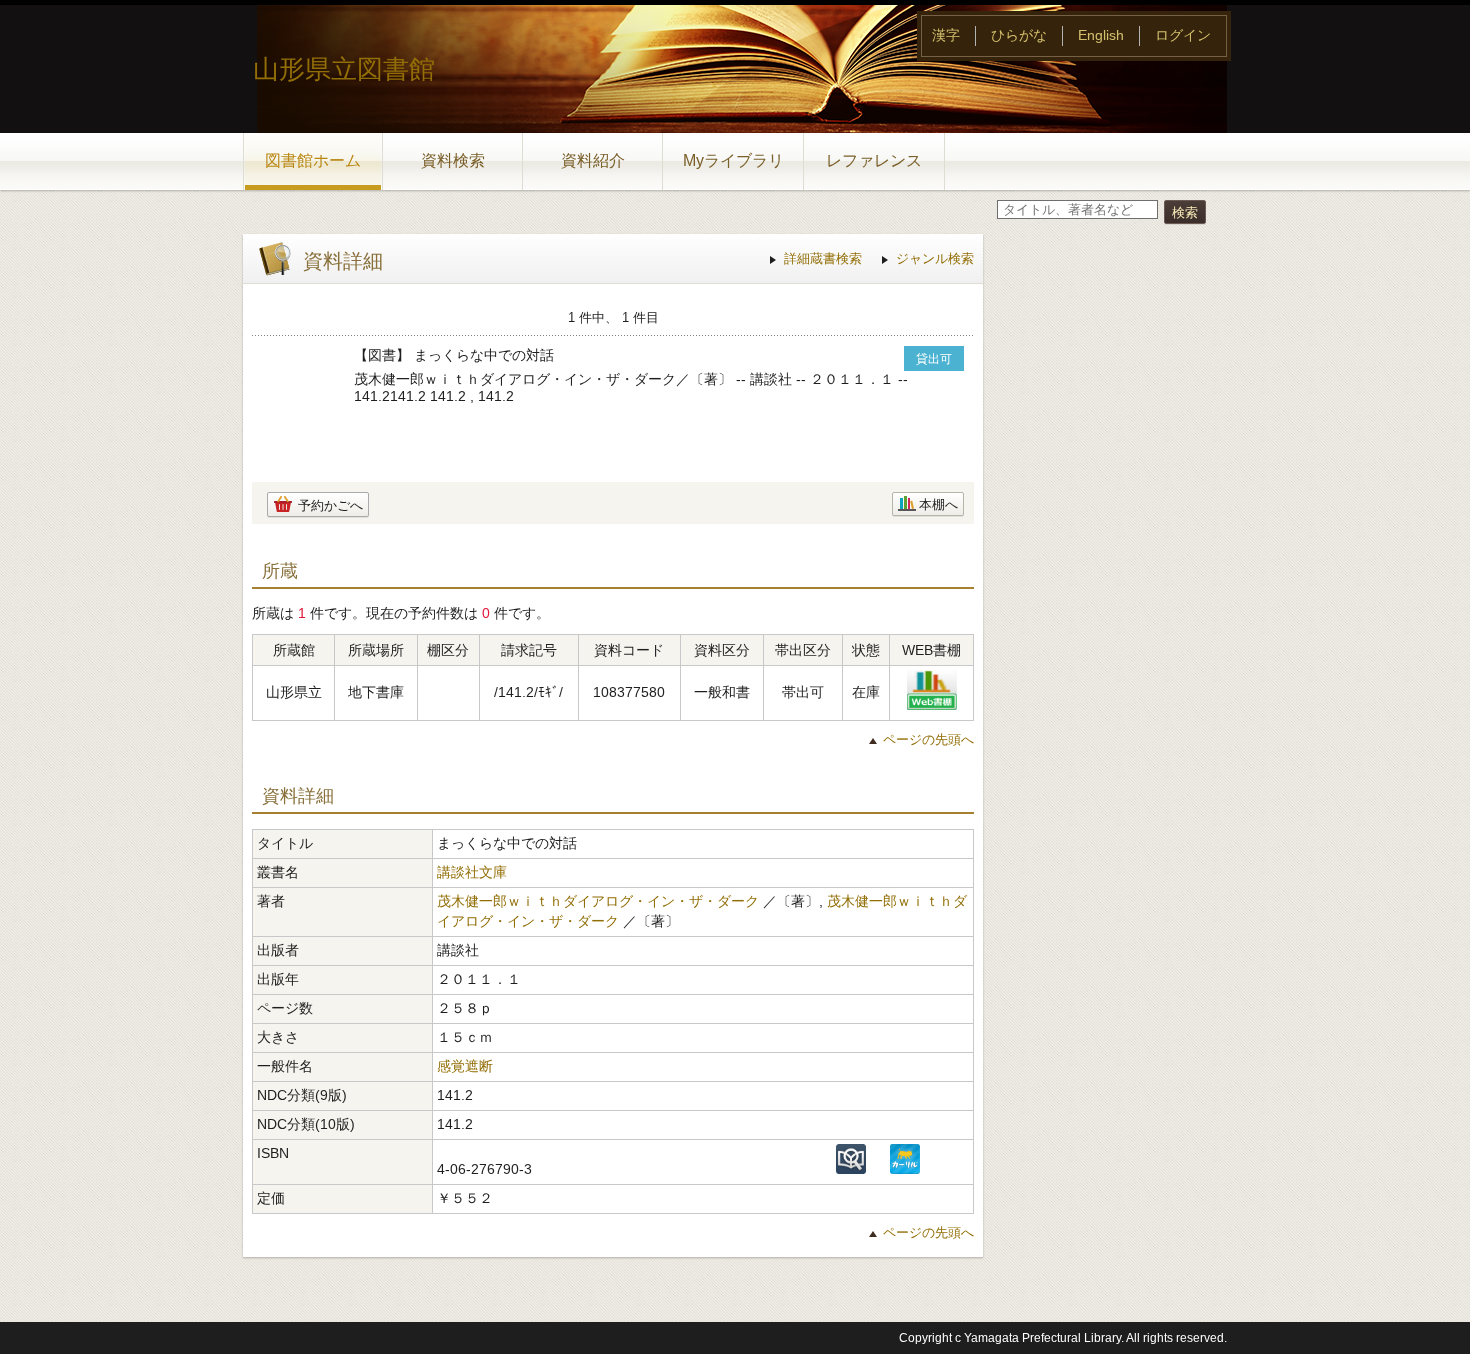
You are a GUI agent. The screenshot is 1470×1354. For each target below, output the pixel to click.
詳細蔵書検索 (823, 258)
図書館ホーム (313, 160)
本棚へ (938, 504)
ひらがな (1019, 35)
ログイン (1183, 35)
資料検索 (453, 160)
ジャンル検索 (935, 258)
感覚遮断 (465, 1066)
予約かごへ (330, 505)
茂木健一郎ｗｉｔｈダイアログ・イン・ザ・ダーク (598, 901)
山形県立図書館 (344, 69)
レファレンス (874, 160)
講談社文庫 (472, 872)
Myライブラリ (733, 160)
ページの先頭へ (928, 739)
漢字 (946, 35)
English (1101, 35)
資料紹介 (593, 160)
